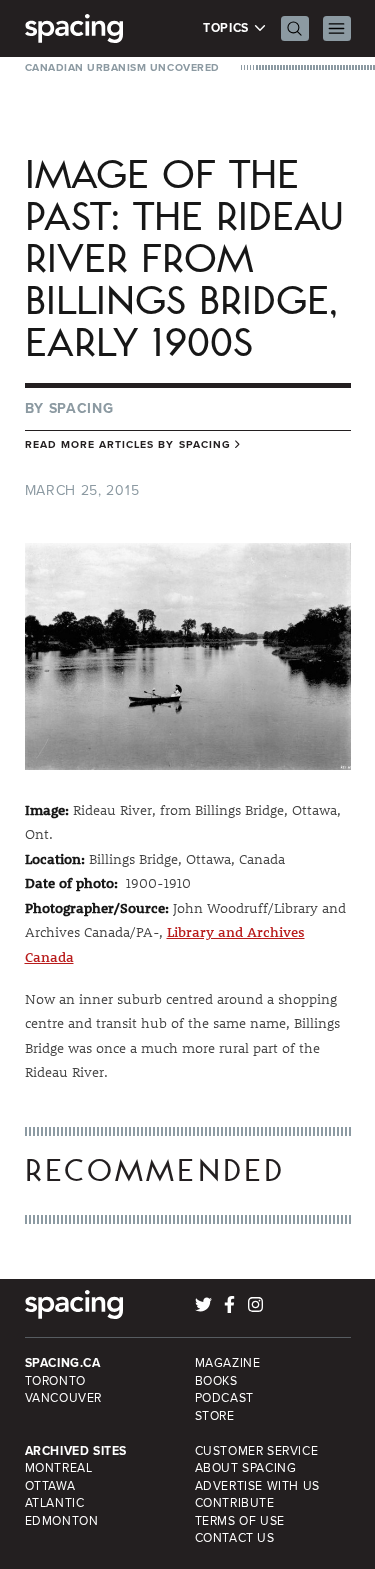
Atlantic (55, 1503)
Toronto (55, 1381)
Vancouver (64, 1398)
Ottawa (50, 1486)
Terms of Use (240, 1521)
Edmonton (62, 1521)
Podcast (224, 1398)
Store (215, 1416)
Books (216, 1381)
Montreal (59, 1468)
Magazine (228, 1363)
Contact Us (235, 1538)
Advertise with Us (257, 1486)
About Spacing (246, 1468)
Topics (227, 28)
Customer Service (257, 1451)
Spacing (81, 408)
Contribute (235, 1503)
